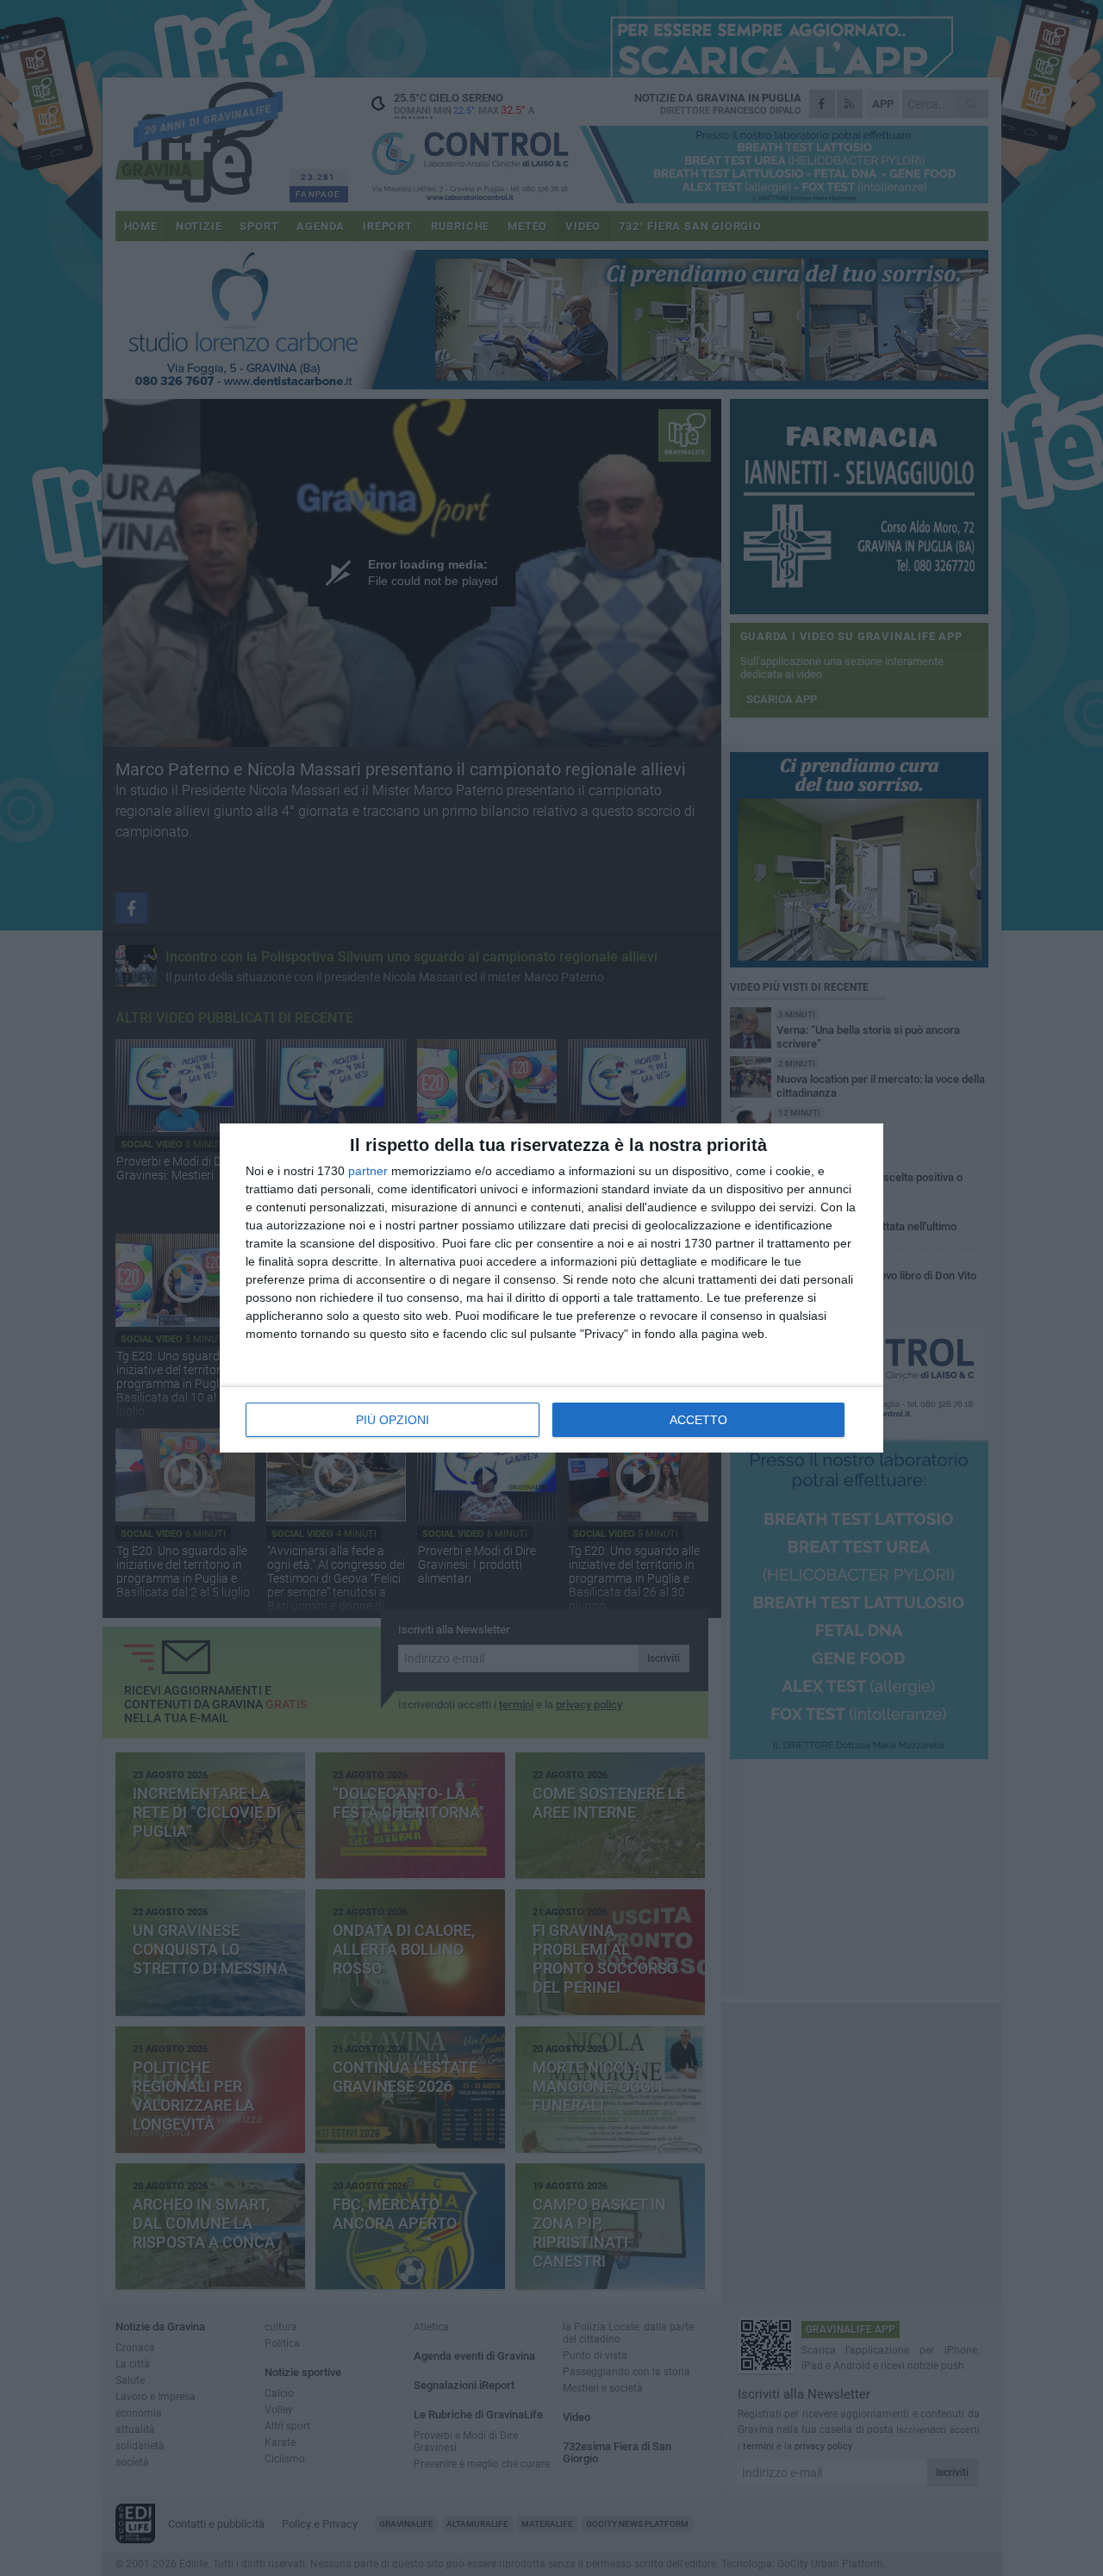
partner (368, 1171)
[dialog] (551, 1288)
